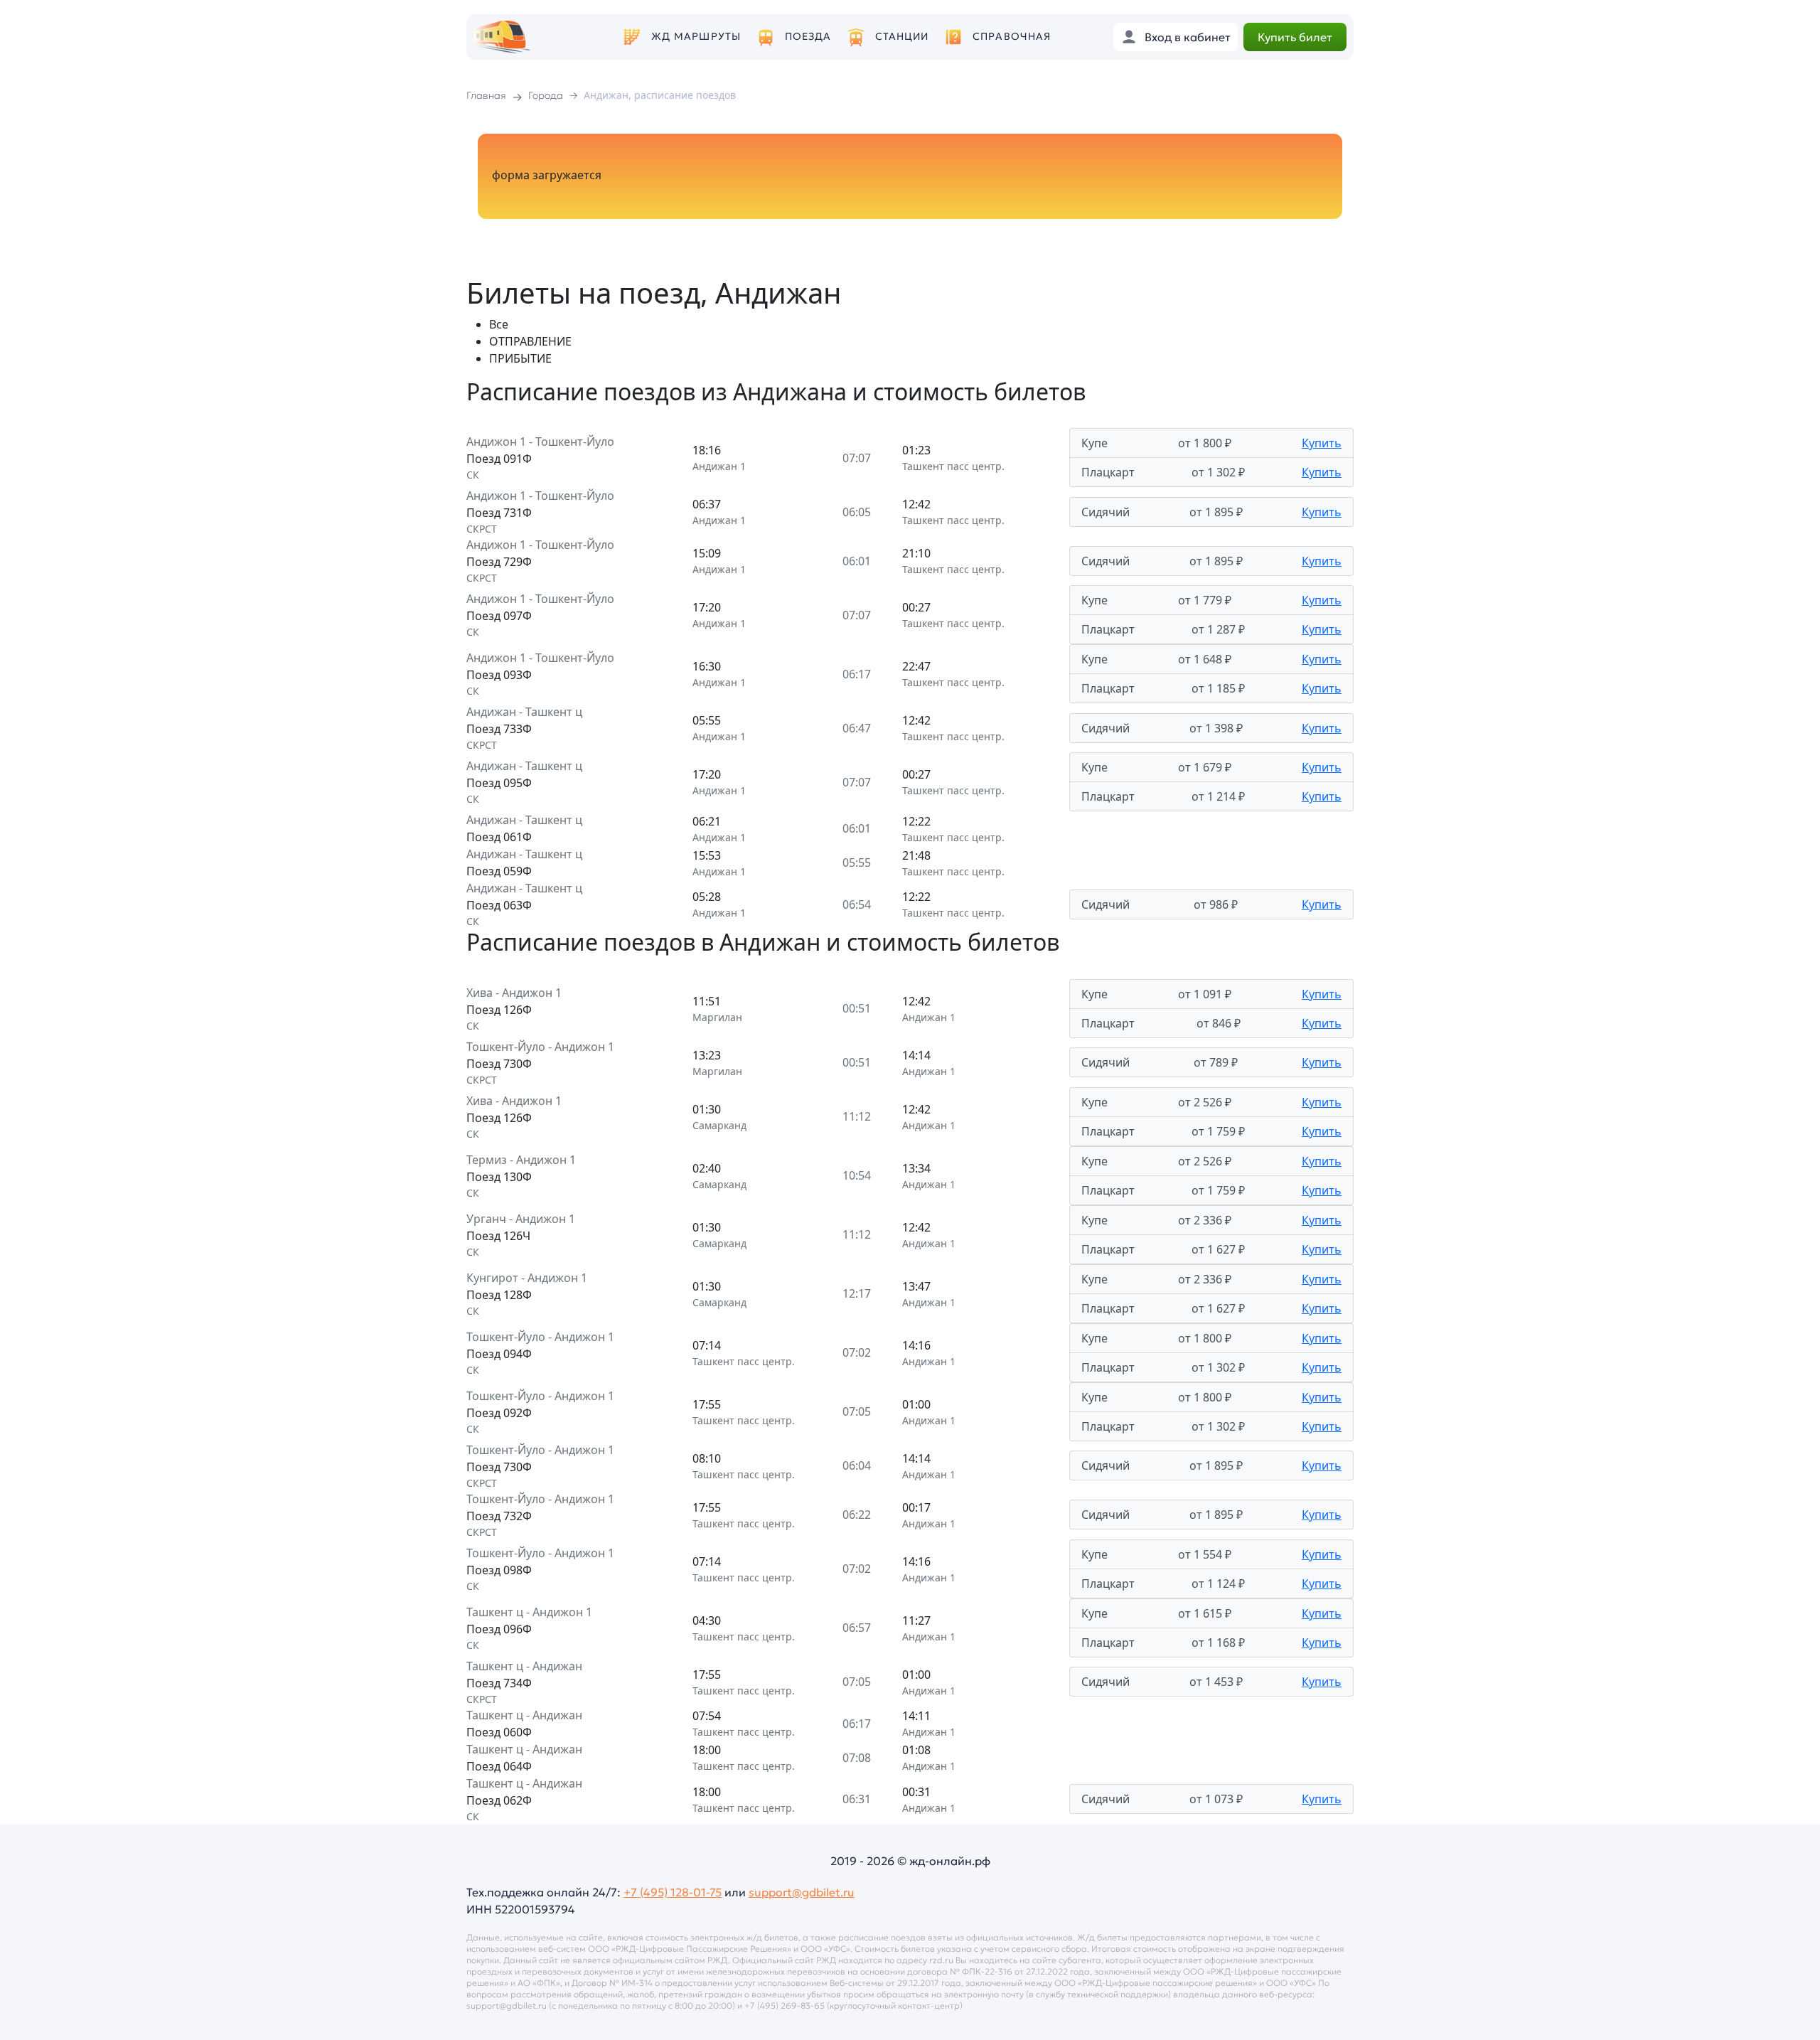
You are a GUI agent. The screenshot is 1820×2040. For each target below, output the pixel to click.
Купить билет (1295, 37)
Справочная (1012, 37)
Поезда (808, 37)
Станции (902, 37)
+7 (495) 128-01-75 (673, 1892)
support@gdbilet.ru (802, 1892)
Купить (1322, 443)
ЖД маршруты (696, 37)
